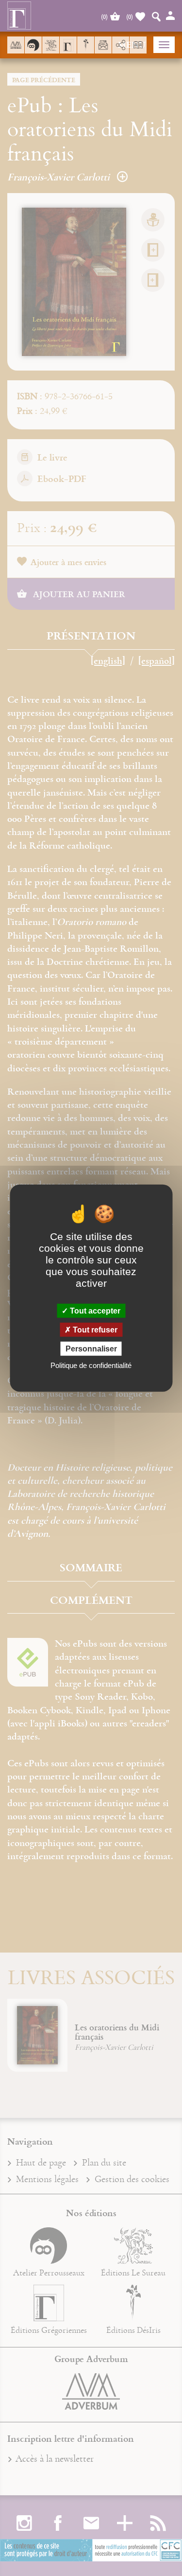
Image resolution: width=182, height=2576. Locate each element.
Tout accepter (94, 1310)
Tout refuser (94, 1329)
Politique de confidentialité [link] (91, 1365)
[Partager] (121, 45)
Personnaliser (91, 1349)
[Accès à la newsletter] (103, 45)
